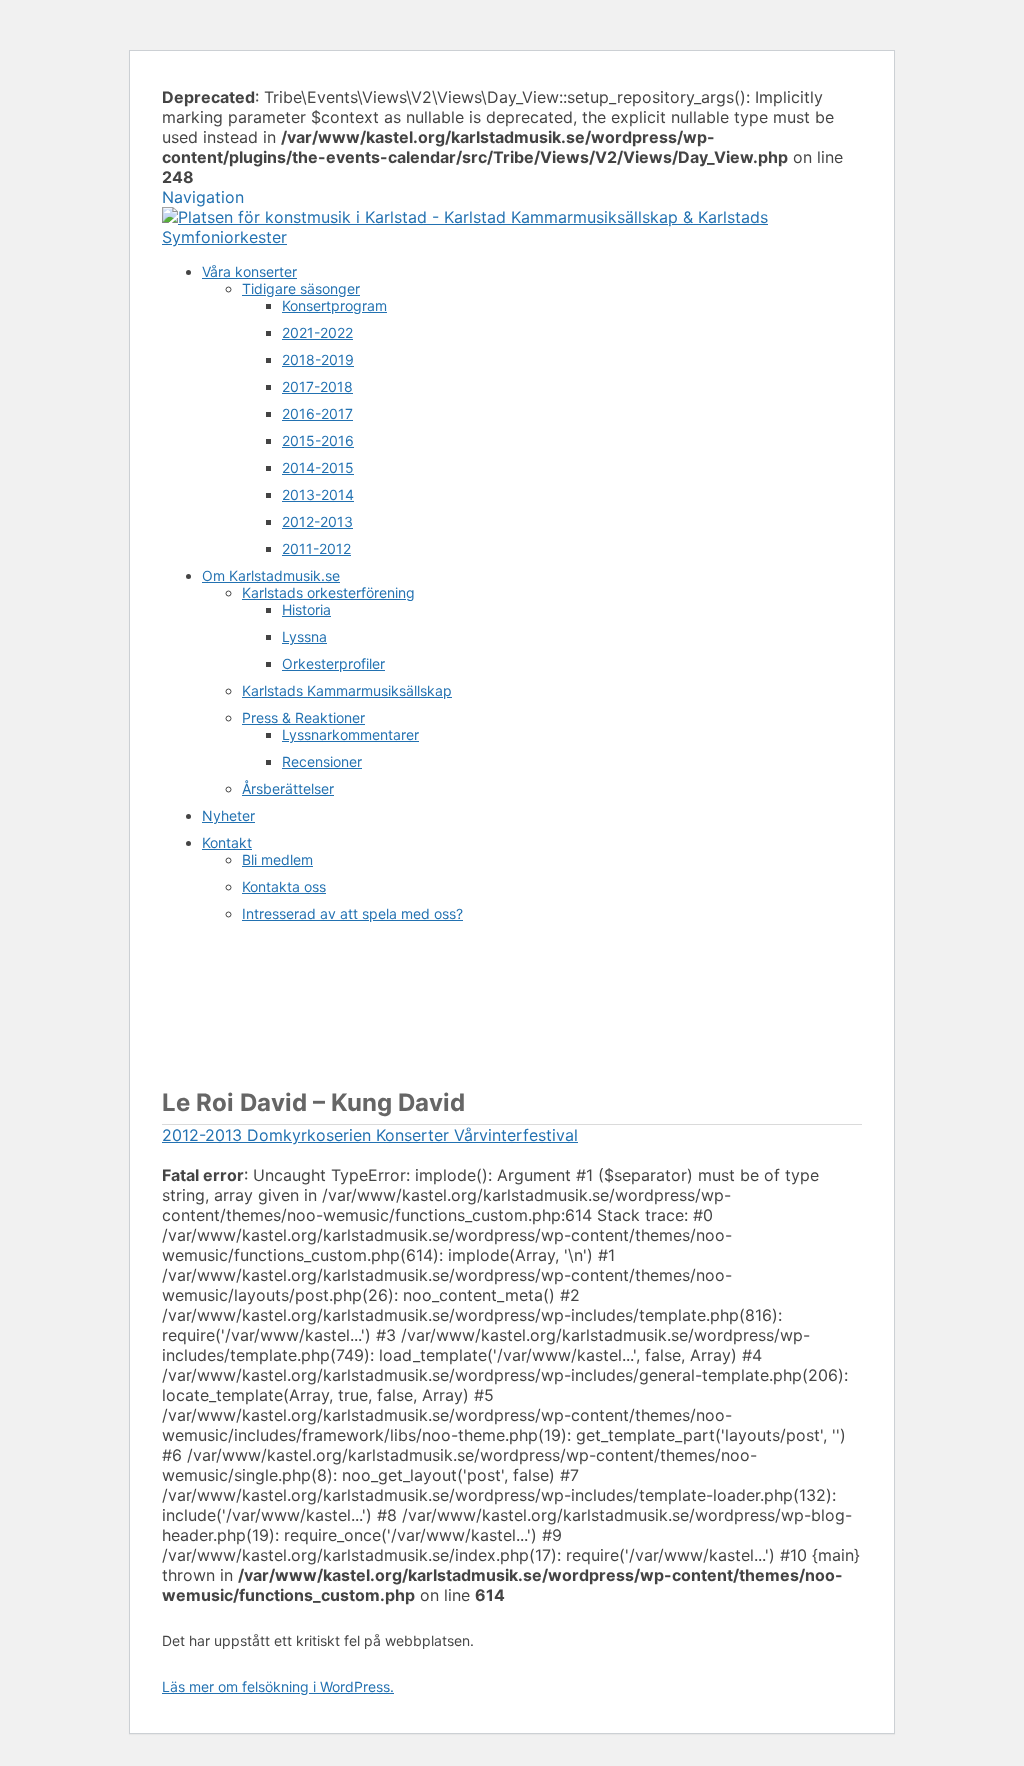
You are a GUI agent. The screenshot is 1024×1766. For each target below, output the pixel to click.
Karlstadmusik (215, 998)
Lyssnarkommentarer (350, 734)
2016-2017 (317, 413)
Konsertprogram (334, 305)
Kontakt (227, 842)
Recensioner (322, 761)
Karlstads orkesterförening (328, 592)
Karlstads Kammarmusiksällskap (347, 690)
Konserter (410, 1135)
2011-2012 (316, 548)
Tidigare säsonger (301, 288)
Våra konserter (249, 271)
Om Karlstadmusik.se (271, 575)
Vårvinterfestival (513, 1135)
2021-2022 (317, 332)
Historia (306, 609)
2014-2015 (318, 467)
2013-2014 (318, 494)
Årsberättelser (288, 788)
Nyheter (228, 815)
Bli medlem (277, 859)
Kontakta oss (284, 886)
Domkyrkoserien (306, 1135)
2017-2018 (317, 386)
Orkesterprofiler (333, 663)
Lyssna (304, 636)
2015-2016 (318, 440)
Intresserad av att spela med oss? (352, 913)
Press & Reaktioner (303, 717)
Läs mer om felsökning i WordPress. (278, 1686)
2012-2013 (317, 521)
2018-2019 (318, 359)
